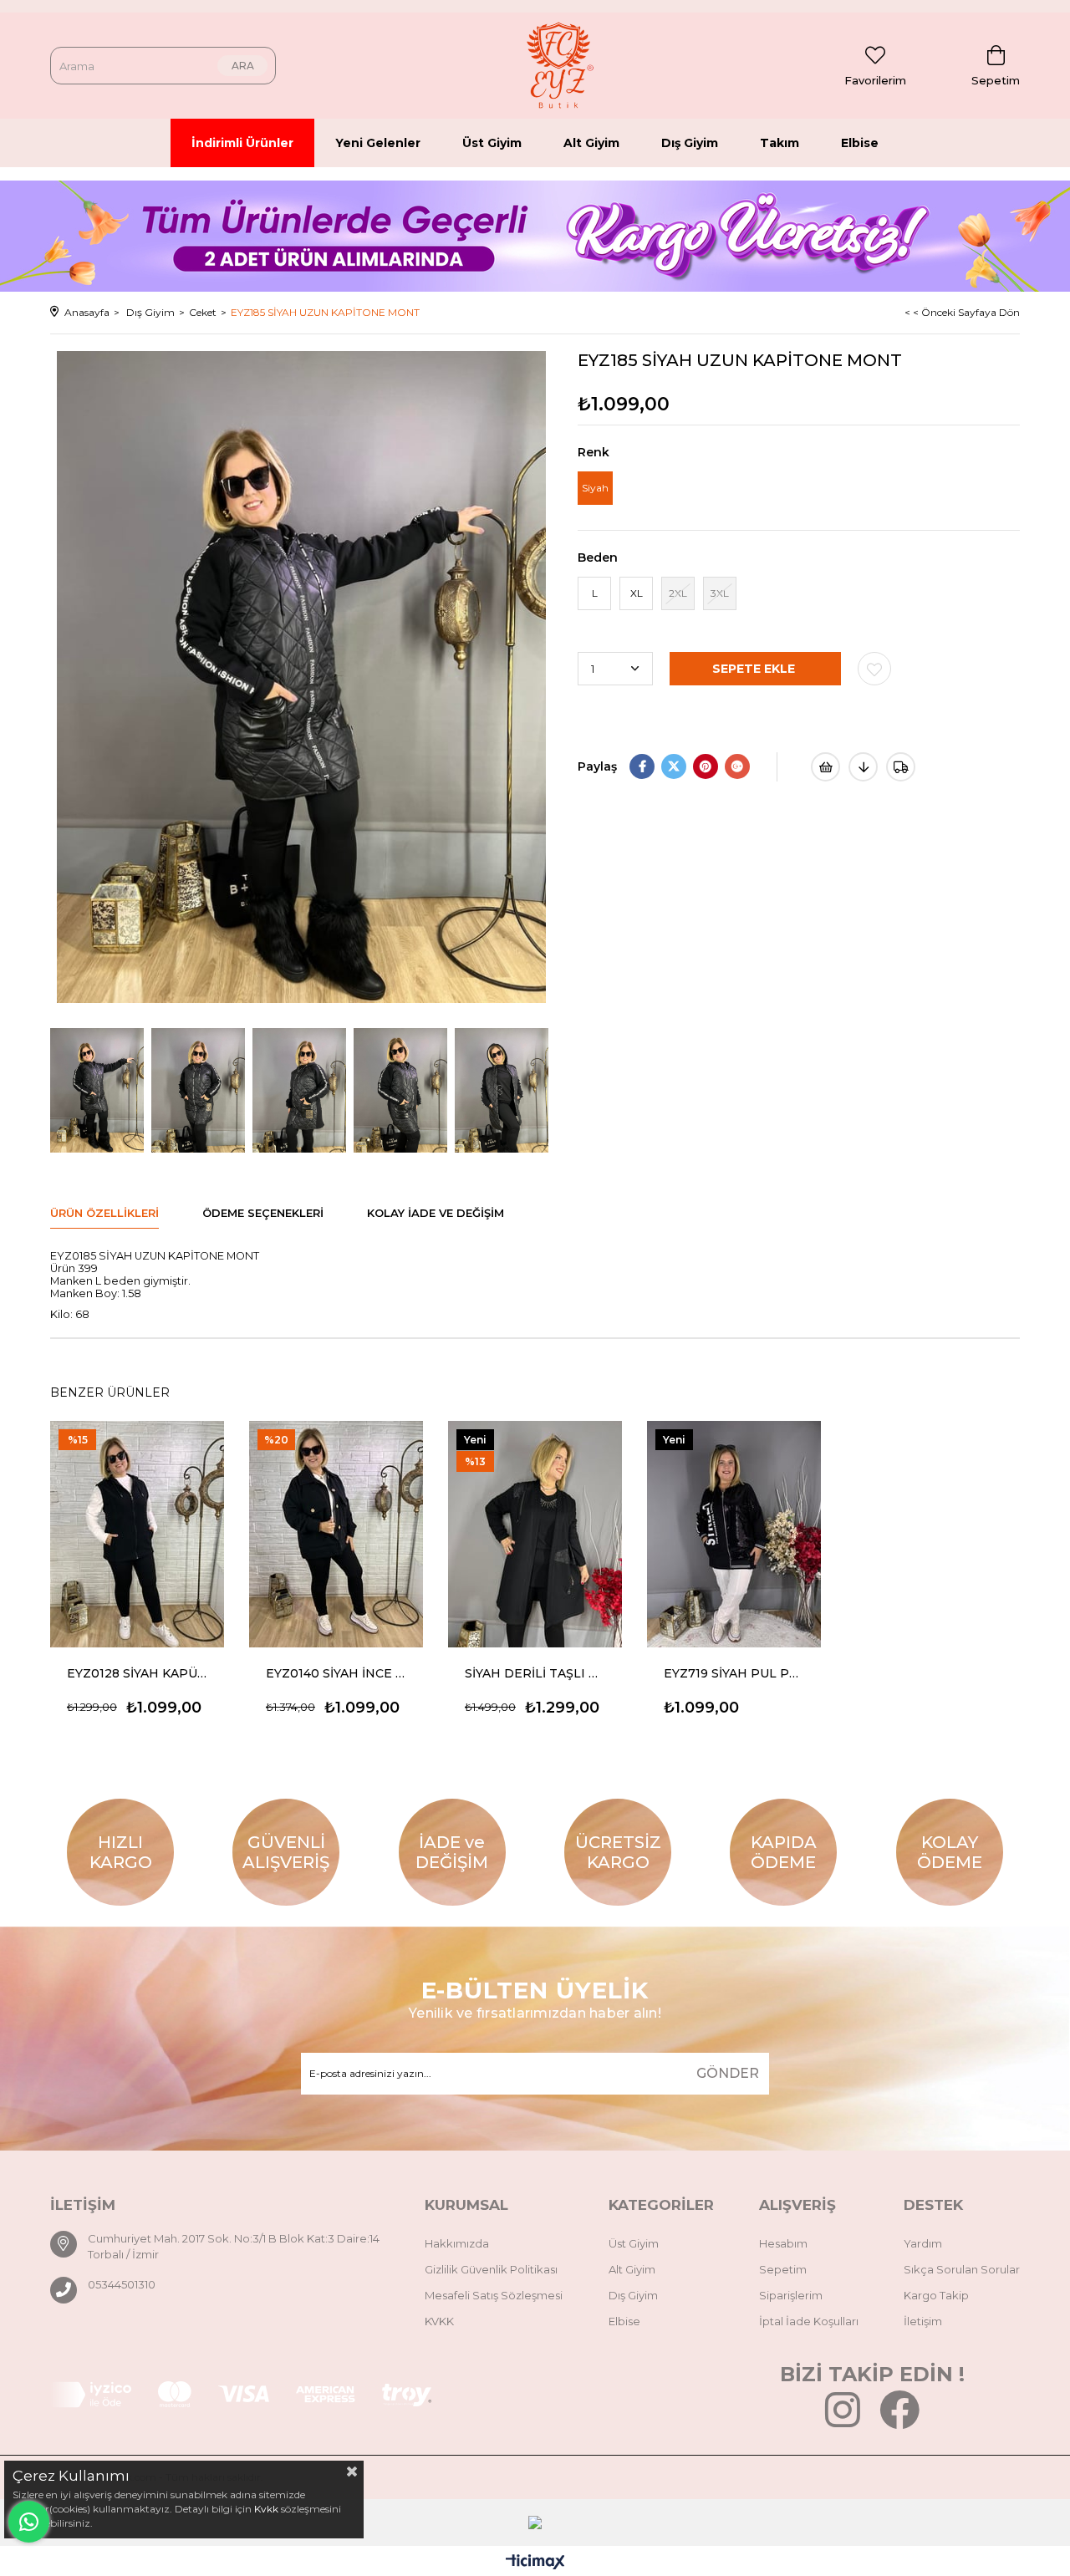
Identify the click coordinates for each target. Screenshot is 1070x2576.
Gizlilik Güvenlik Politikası (491, 2269)
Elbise (860, 143)
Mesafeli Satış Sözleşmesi (494, 2295)
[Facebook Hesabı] (899, 2421)
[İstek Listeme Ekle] (825, 767)
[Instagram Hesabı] (843, 2421)
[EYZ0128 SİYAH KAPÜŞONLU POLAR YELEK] (137, 1534)
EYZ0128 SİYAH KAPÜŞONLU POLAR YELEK (137, 1673)
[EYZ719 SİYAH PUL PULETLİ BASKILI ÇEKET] (734, 1534)
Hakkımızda (457, 2243)
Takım (780, 143)
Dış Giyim (690, 143)
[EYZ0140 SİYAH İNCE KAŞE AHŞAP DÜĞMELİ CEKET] (336, 1534)
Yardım (923, 2243)
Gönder (728, 2073)
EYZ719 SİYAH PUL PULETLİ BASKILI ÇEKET (734, 1673)
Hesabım (783, 2243)
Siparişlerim (791, 2295)
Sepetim (783, 2269)
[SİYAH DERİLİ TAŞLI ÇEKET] (535, 1534)
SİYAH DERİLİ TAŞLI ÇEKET (535, 1673)
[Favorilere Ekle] (874, 669)
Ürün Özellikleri (104, 1213)
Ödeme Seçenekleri (263, 1213)
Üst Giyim (492, 143)
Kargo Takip (936, 2295)
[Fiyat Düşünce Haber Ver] (863, 767)
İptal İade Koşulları (809, 2321)
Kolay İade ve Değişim (436, 1213)
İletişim (923, 2321)
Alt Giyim (591, 143)
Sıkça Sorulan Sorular (962, 2269)
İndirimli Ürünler (242, 143)
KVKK (439, 2321)
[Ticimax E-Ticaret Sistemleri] (535, 2563)
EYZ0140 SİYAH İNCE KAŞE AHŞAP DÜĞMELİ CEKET (336, 1673)
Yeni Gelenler (378, 143)
